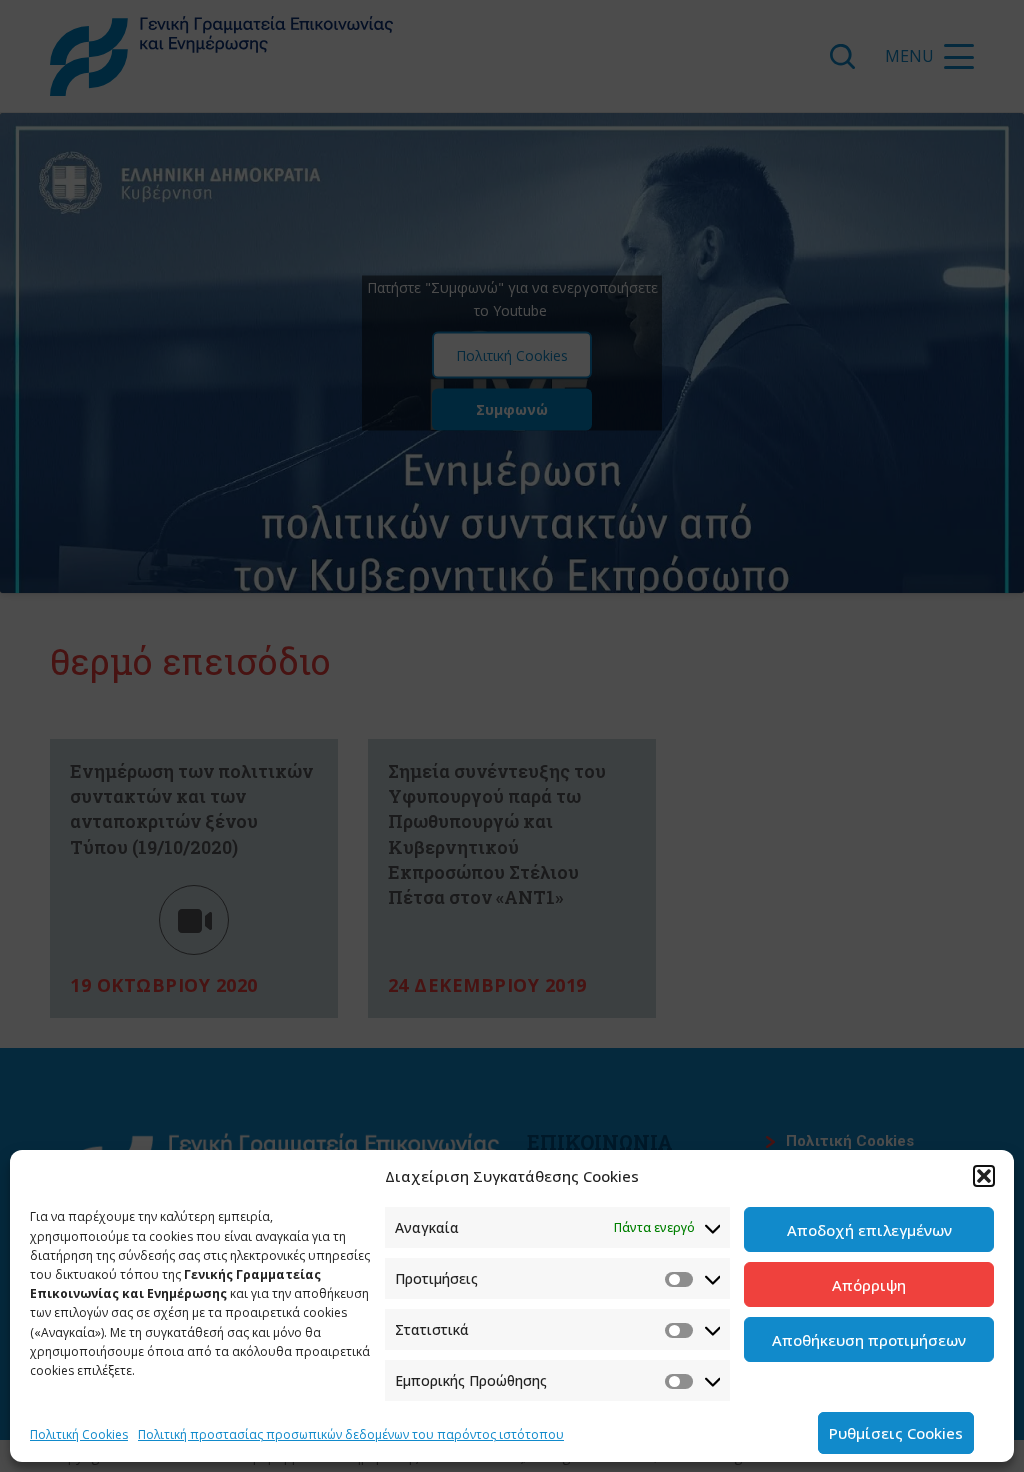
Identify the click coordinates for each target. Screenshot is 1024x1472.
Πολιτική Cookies (79, 1434)
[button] (984, 1176)
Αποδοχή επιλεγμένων (869, 1230)
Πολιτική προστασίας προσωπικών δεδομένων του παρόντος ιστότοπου (351, 1434)
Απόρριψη (869, 1285)
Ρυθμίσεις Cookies (896, 1433)
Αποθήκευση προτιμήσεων (869, 1340)
